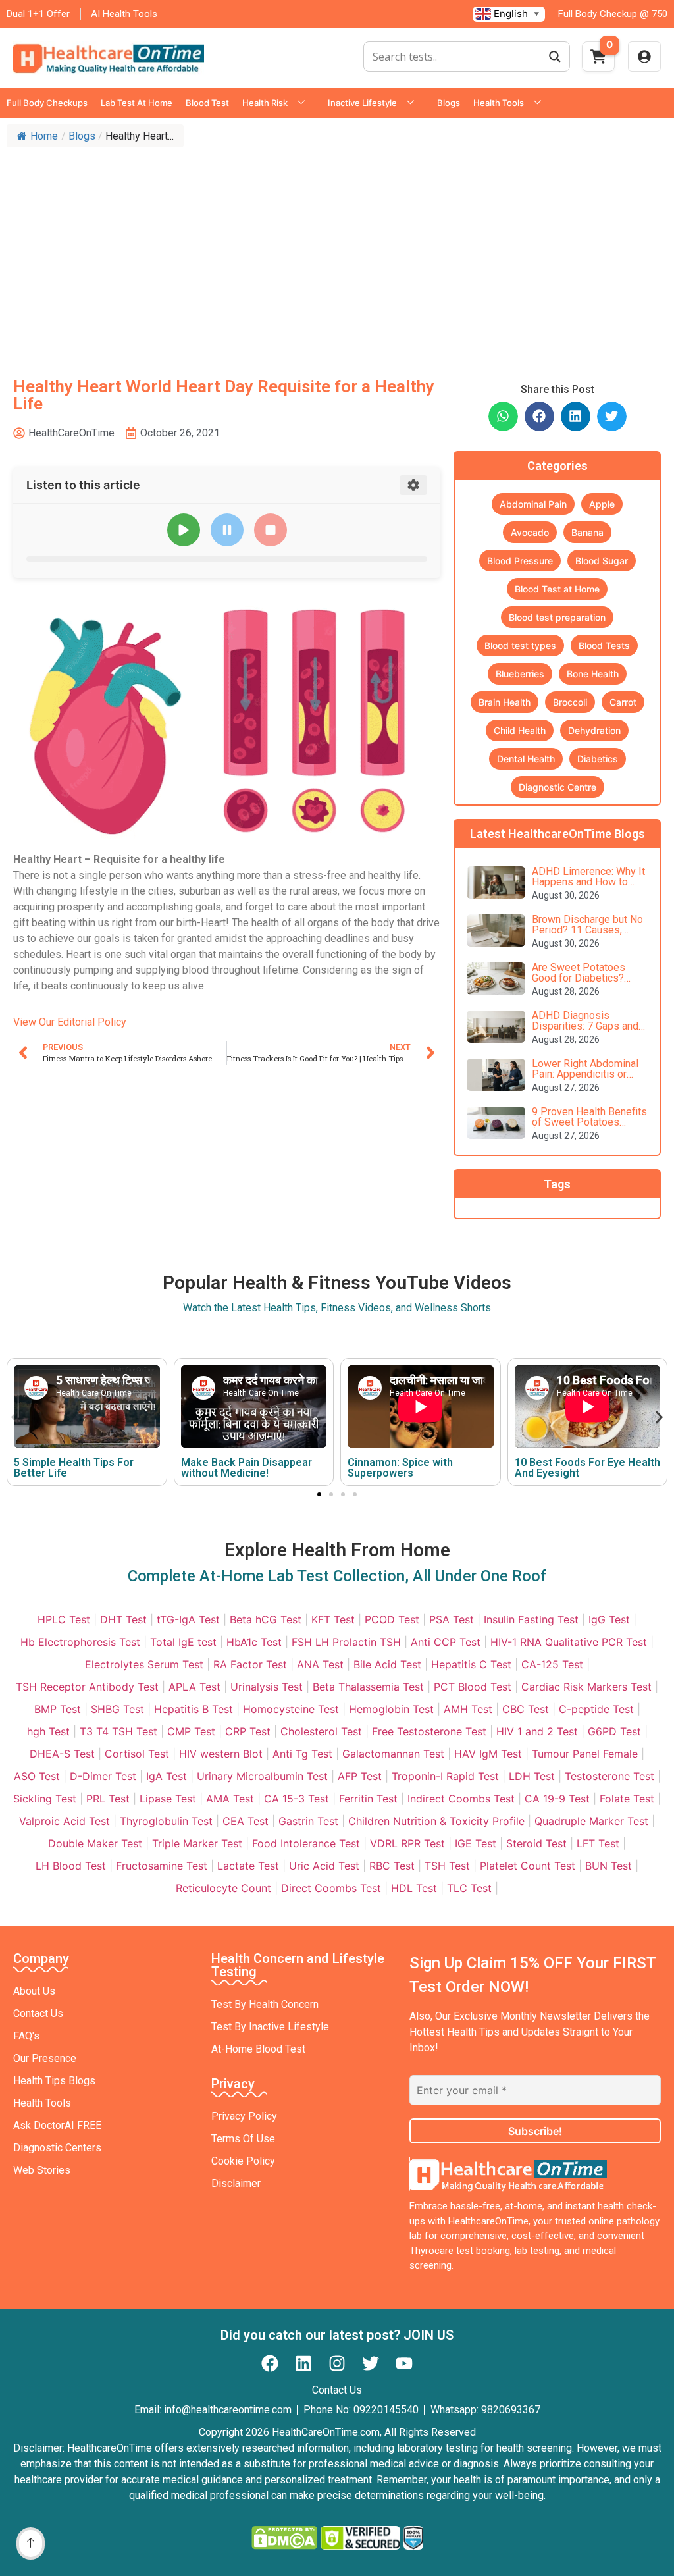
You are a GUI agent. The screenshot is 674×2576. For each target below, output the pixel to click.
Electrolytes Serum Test (144, 1664)
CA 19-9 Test (557, 1799)
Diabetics (598, 759)
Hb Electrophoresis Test (80, 1642)
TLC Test (469, 1888)
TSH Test (447, 1866)
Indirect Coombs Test (461, 1799)
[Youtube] (404, 2363)
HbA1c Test (254, 1642)
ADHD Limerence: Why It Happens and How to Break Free (588, 882)
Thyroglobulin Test (166, 1821)
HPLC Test (64, 1619)
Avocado (530, 532)
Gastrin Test (308, 1821)
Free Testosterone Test (429, 1731)
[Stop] (271, 530)
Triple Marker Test (197, 1843)
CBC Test (526, 1709)
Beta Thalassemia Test (368, 1687)
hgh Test (48, 1731)
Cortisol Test (137, 1754)
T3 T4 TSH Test (118, 1731)
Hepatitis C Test (471, 1664)
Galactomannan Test (393, 1754)
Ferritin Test (368, 1799)
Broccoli (570, 702)
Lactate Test (248, 1866)
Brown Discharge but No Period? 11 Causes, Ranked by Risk (587, 930)
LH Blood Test (71, 1866)
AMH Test (468, 1709)
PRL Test (108, 1799)
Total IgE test (183, 1642)
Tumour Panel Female (585, 1754)
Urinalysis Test (267, 1687)
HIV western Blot (221, 1754)
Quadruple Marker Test (591, 1821)
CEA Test (246, 1821)
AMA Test (230, 1799)
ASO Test (37, 1776)
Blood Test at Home (557, 589)
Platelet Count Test (528, 1866)
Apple (602, 504)
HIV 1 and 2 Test (537, 1731)
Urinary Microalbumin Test (262, 1776)
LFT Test (598, 1843)
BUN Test (609, 1866)
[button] (503, 416)
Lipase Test (168, 1799)
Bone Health (593, 674)
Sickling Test (45, 1799)
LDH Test (532, 1776)
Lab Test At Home (137, 103)
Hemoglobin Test (391, 1709)
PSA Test (452, 1619)
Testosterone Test (609, 1776)
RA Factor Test (250, 1664)
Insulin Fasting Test (531, 1619)
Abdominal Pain (533, 504)
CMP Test (191, 1731)
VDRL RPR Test (407, 1843)
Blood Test (207, 103)
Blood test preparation (557, 617)
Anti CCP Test (446, 1642)
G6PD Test (614, 1731)
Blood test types (520, 645)
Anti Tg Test (302, 1754)
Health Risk (265, 103)
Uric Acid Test (324, 1866)
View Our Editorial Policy (70, 1022)
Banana (587, 532)
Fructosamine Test (162, 1866)
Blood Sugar (602, 561)
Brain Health (505, 702)
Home (44, 136)
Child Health (520, 730)
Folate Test (627, 1799)
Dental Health (526, 759)
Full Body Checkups (47, 103)
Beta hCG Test (266, 1619)
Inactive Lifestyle (362, 103)
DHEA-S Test (62, 1754)
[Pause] (227, 530)
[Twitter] (371, 2363)
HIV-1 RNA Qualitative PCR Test (569, 1642)
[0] (598, 61)
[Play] (184, 530)
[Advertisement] (337, 253)
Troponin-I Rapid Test (445, 1776)
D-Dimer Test (103, 1776)
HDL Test (414, 1888)
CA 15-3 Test (297, 1799)
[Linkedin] (303, 2363)
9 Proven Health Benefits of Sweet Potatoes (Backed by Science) (589, 1122)
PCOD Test (392, 1619)
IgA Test (167, 1776)
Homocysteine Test (291, 1709)
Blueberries (520, 674)
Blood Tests (604, 645)
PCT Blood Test (473, 1687)
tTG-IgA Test (188, 1619)
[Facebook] (270, 2363)
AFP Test (360, 1776)
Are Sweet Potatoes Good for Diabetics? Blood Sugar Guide (579, 978)
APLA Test (194, 1687)
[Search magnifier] (555, 57)
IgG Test (609, 1619)
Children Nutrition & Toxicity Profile (436, 1821)
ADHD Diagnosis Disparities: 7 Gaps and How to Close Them (585, 1026)
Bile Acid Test (387, 1664)
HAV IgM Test (488, 1754)
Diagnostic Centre (557, 787)
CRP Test (248, 1731)
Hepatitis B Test (194, 1709)
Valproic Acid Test (65, 1821)
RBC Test (392, 1866)
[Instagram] (337, 2363)
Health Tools (499, 103)
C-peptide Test (596, 1709)
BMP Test (58, 1709)
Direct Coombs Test (331, 1888)
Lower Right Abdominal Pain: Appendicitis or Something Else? (585, 1074)
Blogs (449, 103)
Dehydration (594, 730)
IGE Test (476, 1843)
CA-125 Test (552, 1664)
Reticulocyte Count (223, 1888)
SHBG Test (117, 1709)
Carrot (623, 702)
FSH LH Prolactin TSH (346, 1642)
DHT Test (123, 1619)
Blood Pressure (520, 561)
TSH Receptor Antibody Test (87, 1687)
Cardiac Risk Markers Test (586, 1687)
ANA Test (320, 1664)
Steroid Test (536, 1843)
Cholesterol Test (321, 1731)
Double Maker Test (95, 1843)
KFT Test (333, 1619)
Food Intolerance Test (306, 1843)
